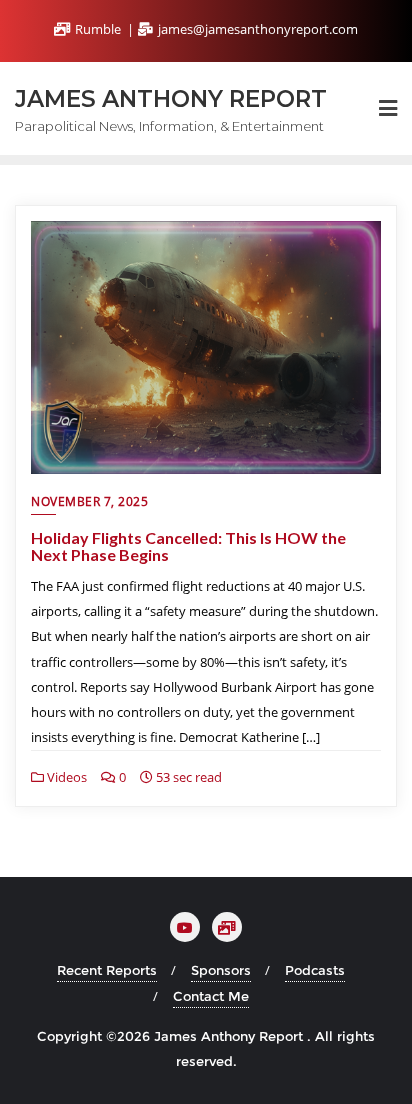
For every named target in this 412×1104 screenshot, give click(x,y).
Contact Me (211, 996)
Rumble (98, 29)
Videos (65, 777)
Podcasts (315, 970)
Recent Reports (107, 970)
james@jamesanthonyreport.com (256, 29)
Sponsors (221, 970)
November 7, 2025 (89, 501)
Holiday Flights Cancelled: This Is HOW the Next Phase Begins (188, 546)
